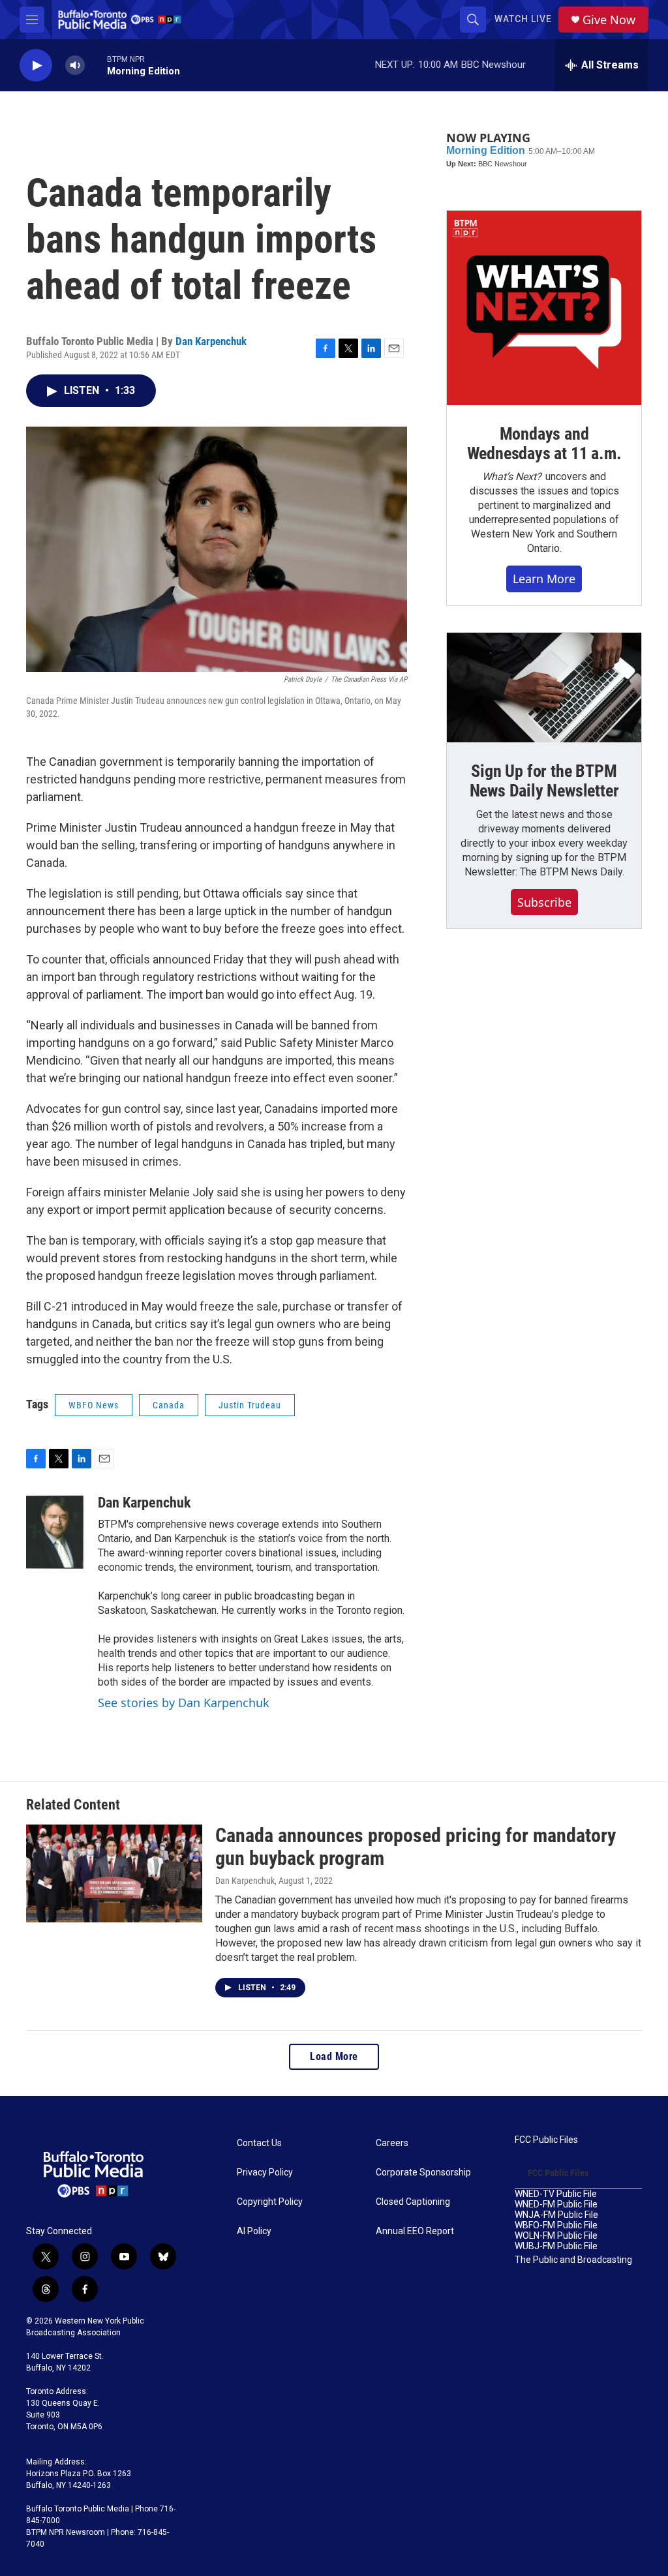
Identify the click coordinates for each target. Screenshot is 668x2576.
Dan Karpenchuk (211, 341)
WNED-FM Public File (556, 2205)
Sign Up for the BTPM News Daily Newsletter (544, 781)
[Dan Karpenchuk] (55, 1534)
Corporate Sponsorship (423, 2173)
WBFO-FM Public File (556, 2225)
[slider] (96, 65)
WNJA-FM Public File (556, 2215)
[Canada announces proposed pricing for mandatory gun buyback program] (114, 1873)
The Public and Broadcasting (573, 2260)
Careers (392, 2143)
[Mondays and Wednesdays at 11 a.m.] (544, 308)
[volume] (75, 66)
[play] (36, 66)
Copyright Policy (270, 2202)
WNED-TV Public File (556, 2194)
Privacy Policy (265, 2173)
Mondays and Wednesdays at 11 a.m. (544, 444)
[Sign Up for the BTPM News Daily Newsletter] (544, 688)
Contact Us (259, 2143)
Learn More (544, 579)
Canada (169, 1405)
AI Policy (254, 2231)
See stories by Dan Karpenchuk (184, 1703)
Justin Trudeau (250, 1405)
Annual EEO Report (415, 2231)
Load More (334, 2056)
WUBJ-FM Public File (556, 2246)
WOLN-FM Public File (556, 2236)
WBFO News (94, 1405)
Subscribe (544, 902)
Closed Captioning (413, 2202)
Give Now (609, 20)
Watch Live (523, 19)
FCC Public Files (546, 2140)
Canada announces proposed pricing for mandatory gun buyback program (416, 1847)
